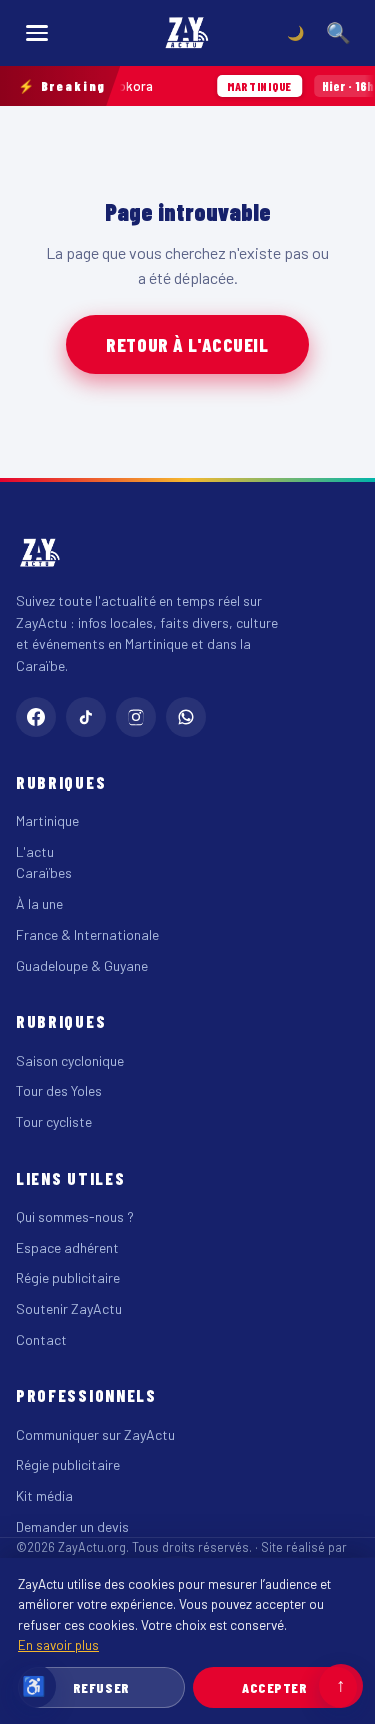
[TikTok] (86, 717)
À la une (39, 903)
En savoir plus (58, 1644)
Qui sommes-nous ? (75, 1216)
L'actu (35, 851)
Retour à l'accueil (187, 344)
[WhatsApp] (186, 717)
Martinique (47, 820)
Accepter (274, 1687)
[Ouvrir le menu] (37, 33)
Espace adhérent (67, 1247)
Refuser (101, 1687)
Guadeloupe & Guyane (82, 965)
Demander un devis (72, 1526)
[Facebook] (36, 717)
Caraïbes (44, 872)
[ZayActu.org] (188, 33)
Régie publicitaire (68, 1277)
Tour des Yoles (59, 1090)
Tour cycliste (54, 1121)
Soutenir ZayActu (69, 1308)
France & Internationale (87, 934)
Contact (41, 1339)
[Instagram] (136, 717)
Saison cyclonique (70, 1060)
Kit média (44, 1495)
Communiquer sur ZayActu (95, 1434)
